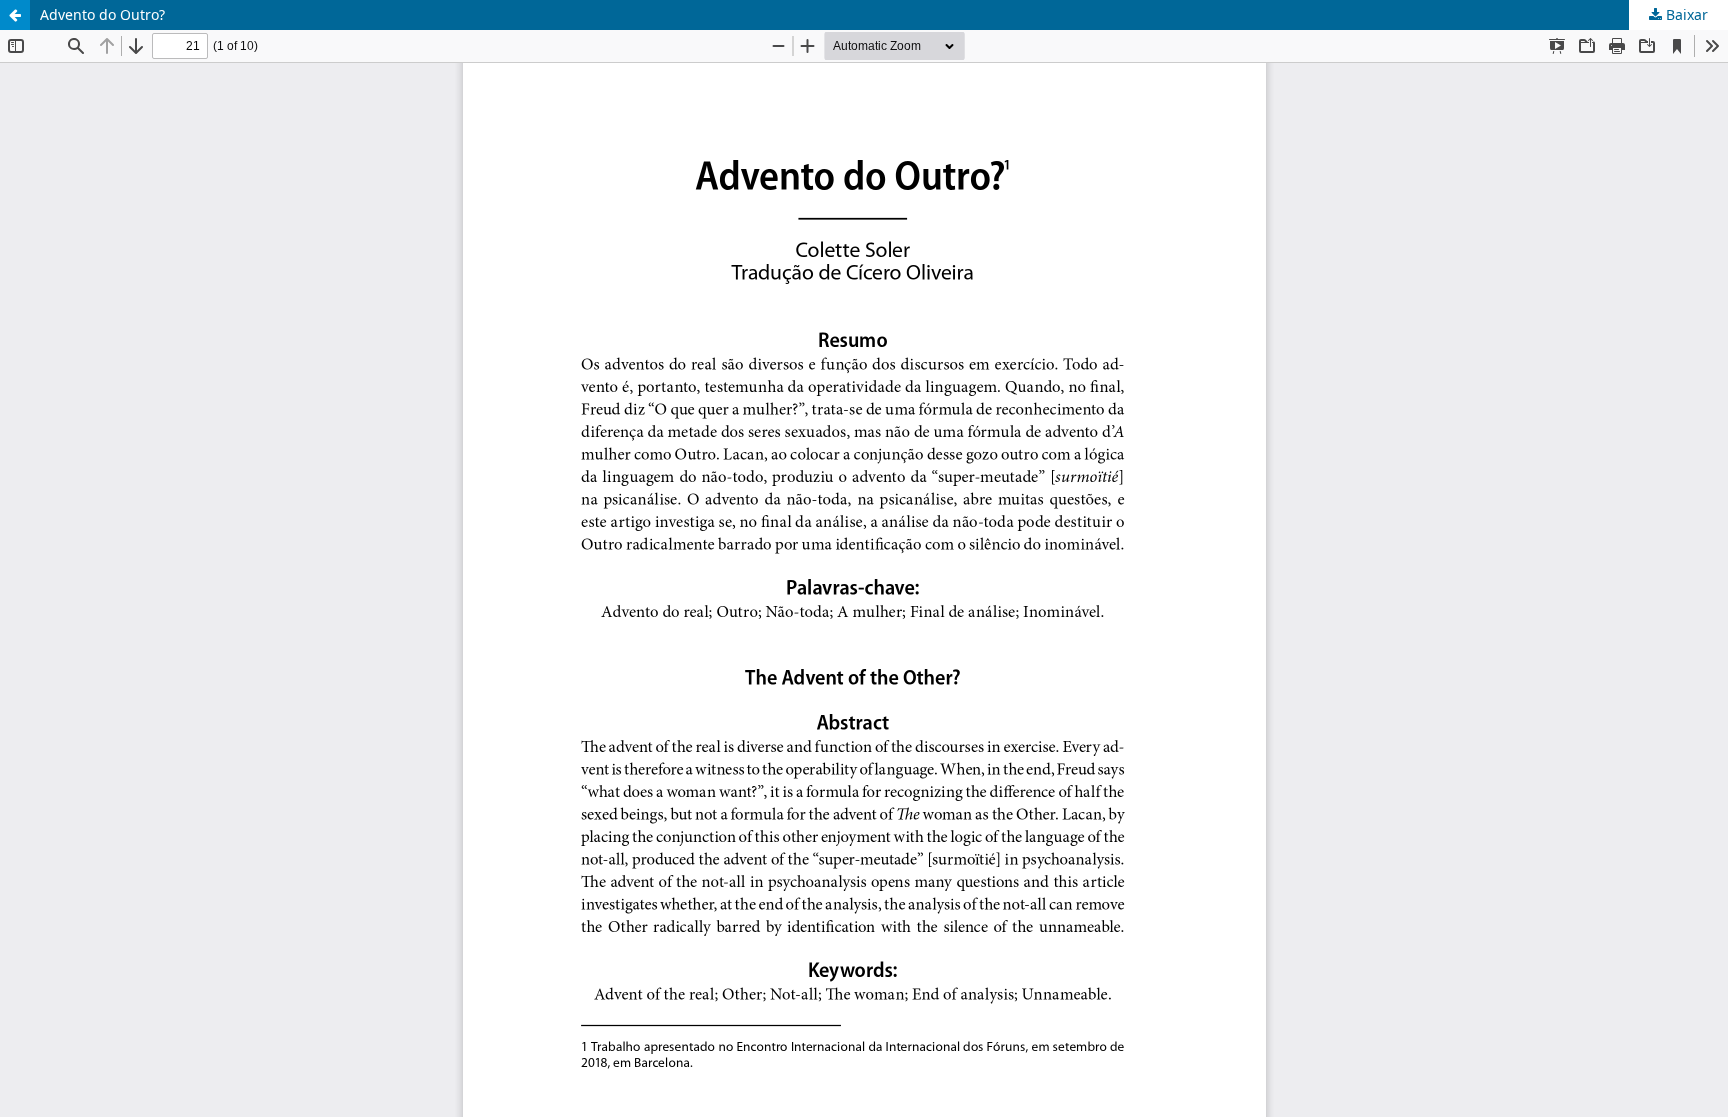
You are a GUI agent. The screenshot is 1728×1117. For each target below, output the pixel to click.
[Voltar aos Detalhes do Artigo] (15, 15)
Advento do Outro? (102, 14)
